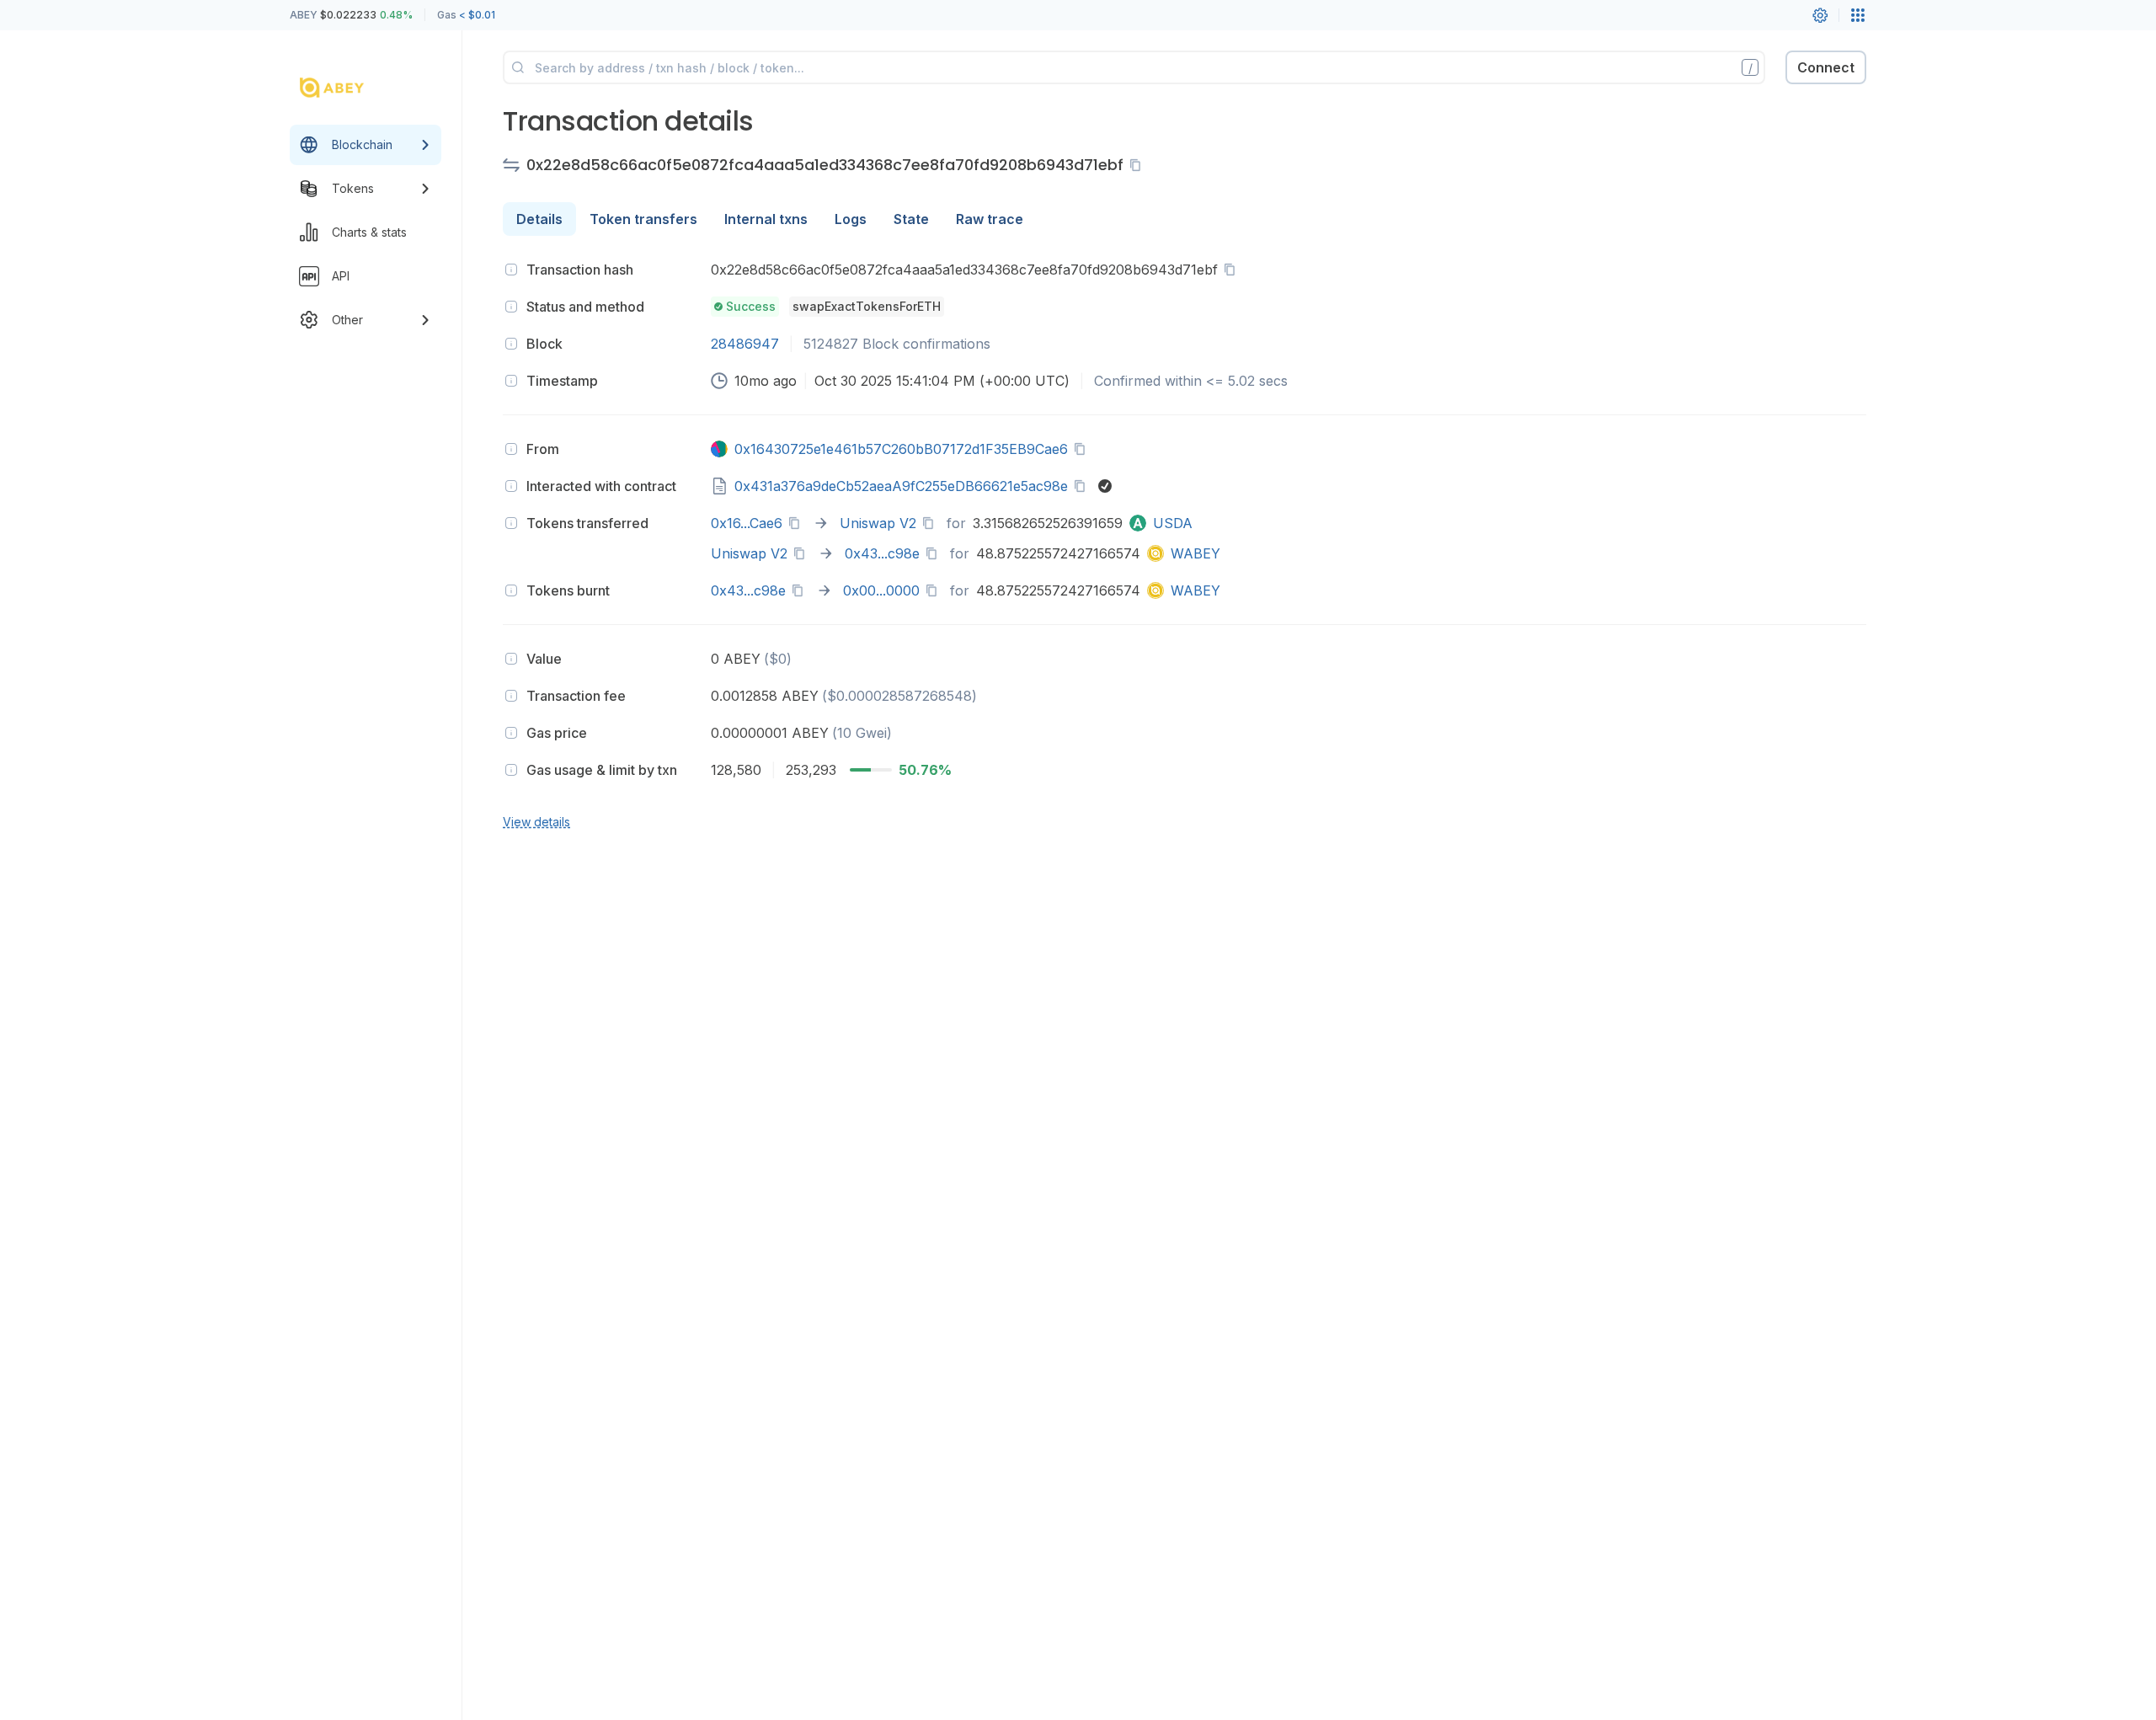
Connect (1826, 67)
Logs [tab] (851, 219)
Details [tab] (539, 219)
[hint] (511, 270)
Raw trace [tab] (990, 219)
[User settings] (1820, 15)
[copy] (1139, 165)
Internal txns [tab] (766, 219)
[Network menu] (1858, 15)
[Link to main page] (350, 88)
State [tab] (911, 219)
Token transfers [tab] (643, 219)
